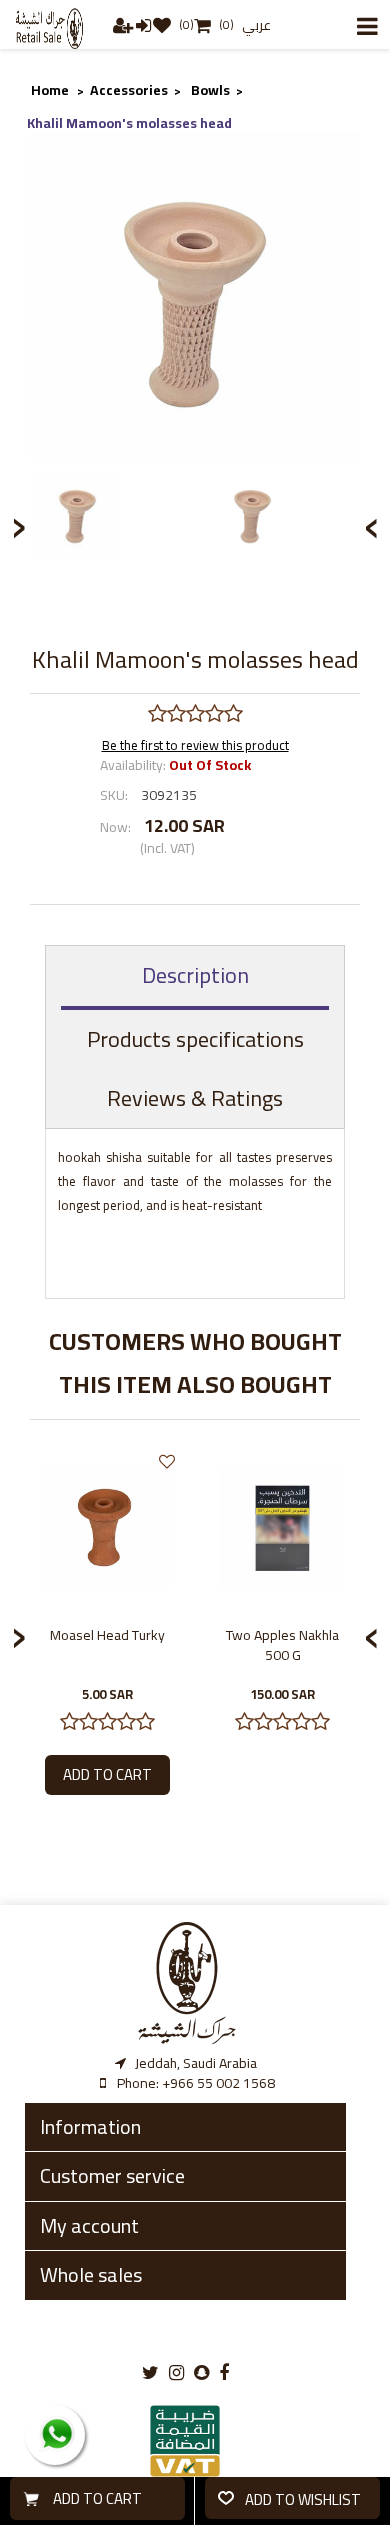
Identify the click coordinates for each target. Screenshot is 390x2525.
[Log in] (144, 24)
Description (195, 975)
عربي (256, 25)
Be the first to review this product (195, 745)
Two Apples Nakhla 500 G (282, 1645)
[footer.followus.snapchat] (201, 2373)
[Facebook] (224, 2373)
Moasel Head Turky (107, 1635)
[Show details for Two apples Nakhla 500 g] (282, 1527)
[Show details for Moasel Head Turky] (107, 1527)
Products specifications (195, 1039)
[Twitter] (150, 2373)
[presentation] (372, 522)
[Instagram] (176, 2373)
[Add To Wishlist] (167, 1461)
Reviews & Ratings (195, 1098)
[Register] (124, 24)
